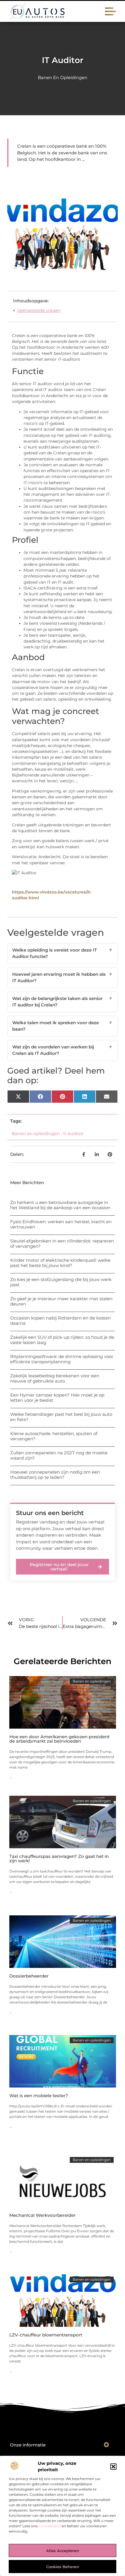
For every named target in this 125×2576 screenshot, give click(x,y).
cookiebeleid (50, 2526)
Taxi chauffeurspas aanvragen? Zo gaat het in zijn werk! (59, 1858)
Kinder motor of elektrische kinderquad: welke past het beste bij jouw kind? (60, 1263)
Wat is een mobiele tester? (39, 2096)
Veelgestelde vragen (39, 310)
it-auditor (73, 1133)
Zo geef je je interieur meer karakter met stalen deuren (61, 1301)
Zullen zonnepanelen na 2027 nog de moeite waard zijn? (59, 1455)
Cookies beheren (63, 2567)
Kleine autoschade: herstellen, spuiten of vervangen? (54, 1436)
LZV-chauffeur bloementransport (46, 2335)
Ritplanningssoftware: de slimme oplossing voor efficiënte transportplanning (62, 1359)
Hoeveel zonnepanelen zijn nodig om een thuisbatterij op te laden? (55, 1475)
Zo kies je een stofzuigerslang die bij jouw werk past (61, 1282)
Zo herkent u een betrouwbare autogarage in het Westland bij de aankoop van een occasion (60, 1205)
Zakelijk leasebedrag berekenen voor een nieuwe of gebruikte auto (55, 1378)
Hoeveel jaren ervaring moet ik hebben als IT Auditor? (63, 978)
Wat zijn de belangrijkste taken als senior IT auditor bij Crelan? (63, 1002)
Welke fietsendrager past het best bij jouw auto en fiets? (61, 1417)
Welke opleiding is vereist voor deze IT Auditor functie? (63, 953)
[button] (113, 2467)
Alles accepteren (63, 2551)
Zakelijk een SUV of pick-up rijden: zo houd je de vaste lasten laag (62, 1340)
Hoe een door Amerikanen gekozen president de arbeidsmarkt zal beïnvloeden (59, 1739)
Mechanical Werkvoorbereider (42, 2215)
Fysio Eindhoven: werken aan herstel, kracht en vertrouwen (61, 1224)
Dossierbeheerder (29, 1976)
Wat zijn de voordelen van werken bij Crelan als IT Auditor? (63, 1050)
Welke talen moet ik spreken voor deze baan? (63, 1026)
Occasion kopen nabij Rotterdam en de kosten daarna (60, 1321)
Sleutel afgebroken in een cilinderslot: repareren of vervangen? (62, 1244)
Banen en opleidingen (63, 77)
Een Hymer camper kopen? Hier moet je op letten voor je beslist (57, 1398)
